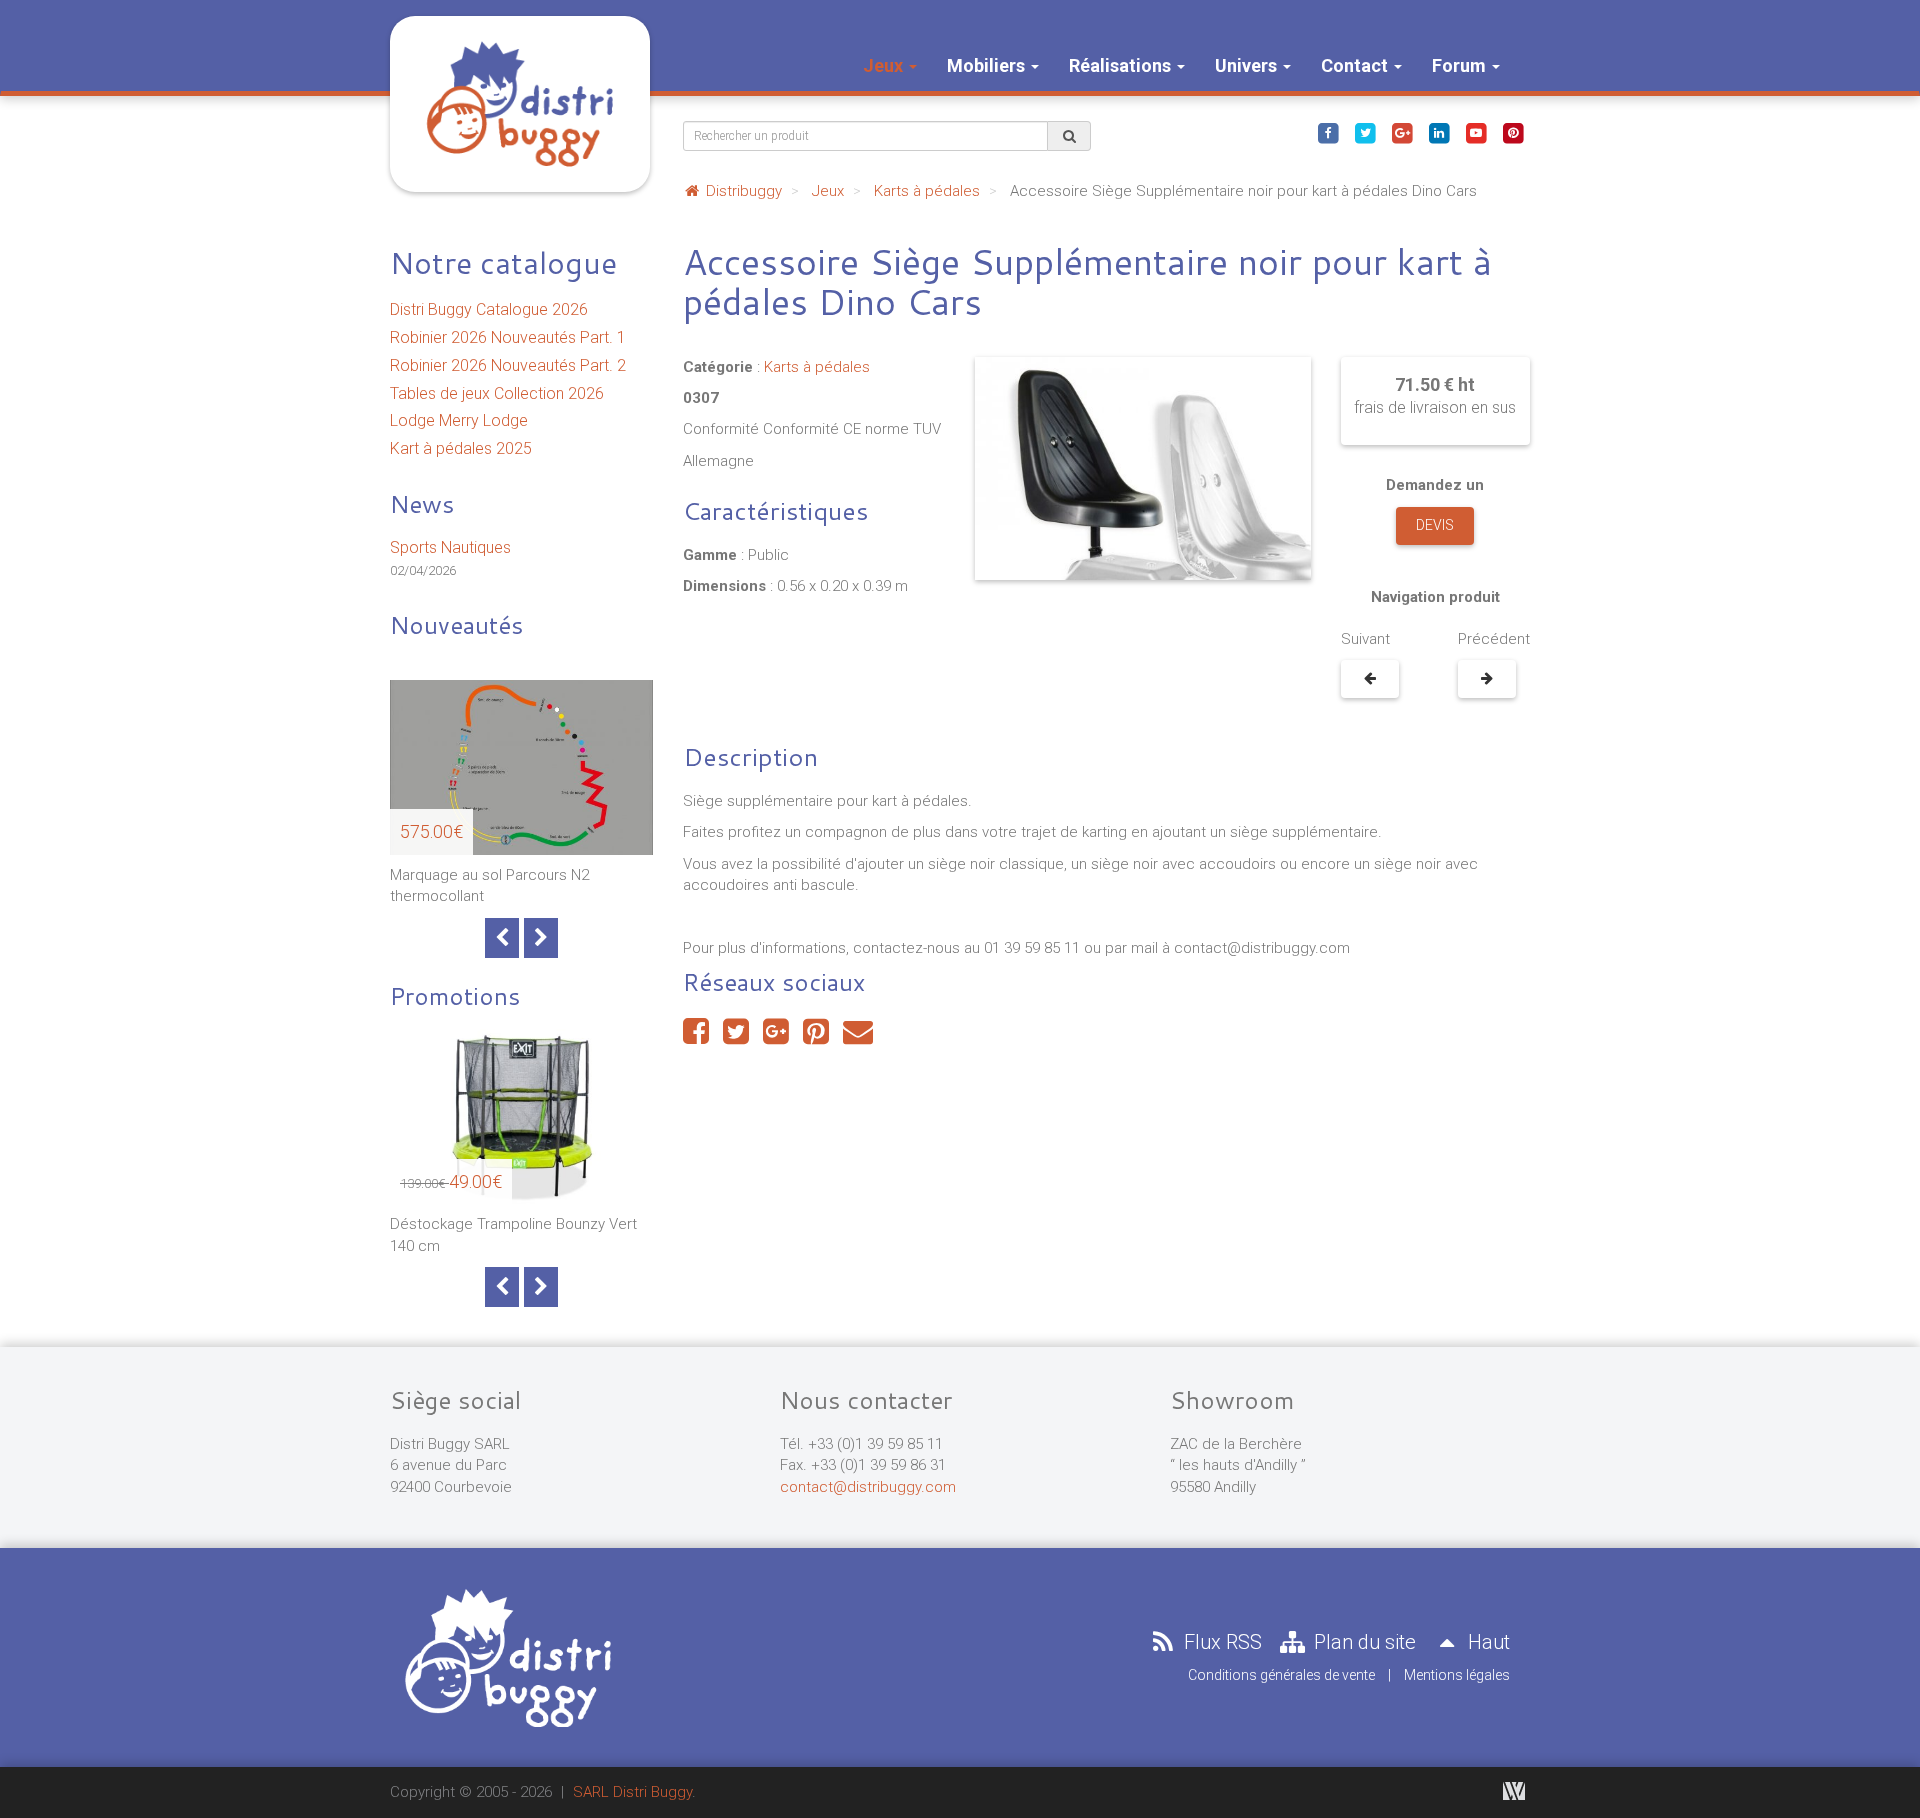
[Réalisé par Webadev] (1514, 1791)
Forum (1461, 65)
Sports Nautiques (450, 547)
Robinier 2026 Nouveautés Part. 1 (508, 337)
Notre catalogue (503, 262)
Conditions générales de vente (1281, 1675)
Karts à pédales (927, 191)
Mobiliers (988, 65)
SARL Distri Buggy (632, 1792)
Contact (1356, 65)
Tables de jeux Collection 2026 (497, 393)
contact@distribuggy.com (868, 1487)
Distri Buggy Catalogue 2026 (489, 309)
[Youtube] (1476, 132)
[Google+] (1402, 132)
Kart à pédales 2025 (461, 448)
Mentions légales (1457, 1675)
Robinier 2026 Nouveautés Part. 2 (508, 365)
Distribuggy (742, 191)
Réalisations (1122, 65)
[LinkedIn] (1439, 132)
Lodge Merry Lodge (459, 420)
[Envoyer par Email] (858, 1037)
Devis (1435, 525)
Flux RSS (1220, 1642)
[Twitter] (1365, 132)
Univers (1248, 65)
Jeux (885, 65)
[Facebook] (1328, 132)
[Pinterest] (1513, 132)
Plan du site (1362, 1642)
